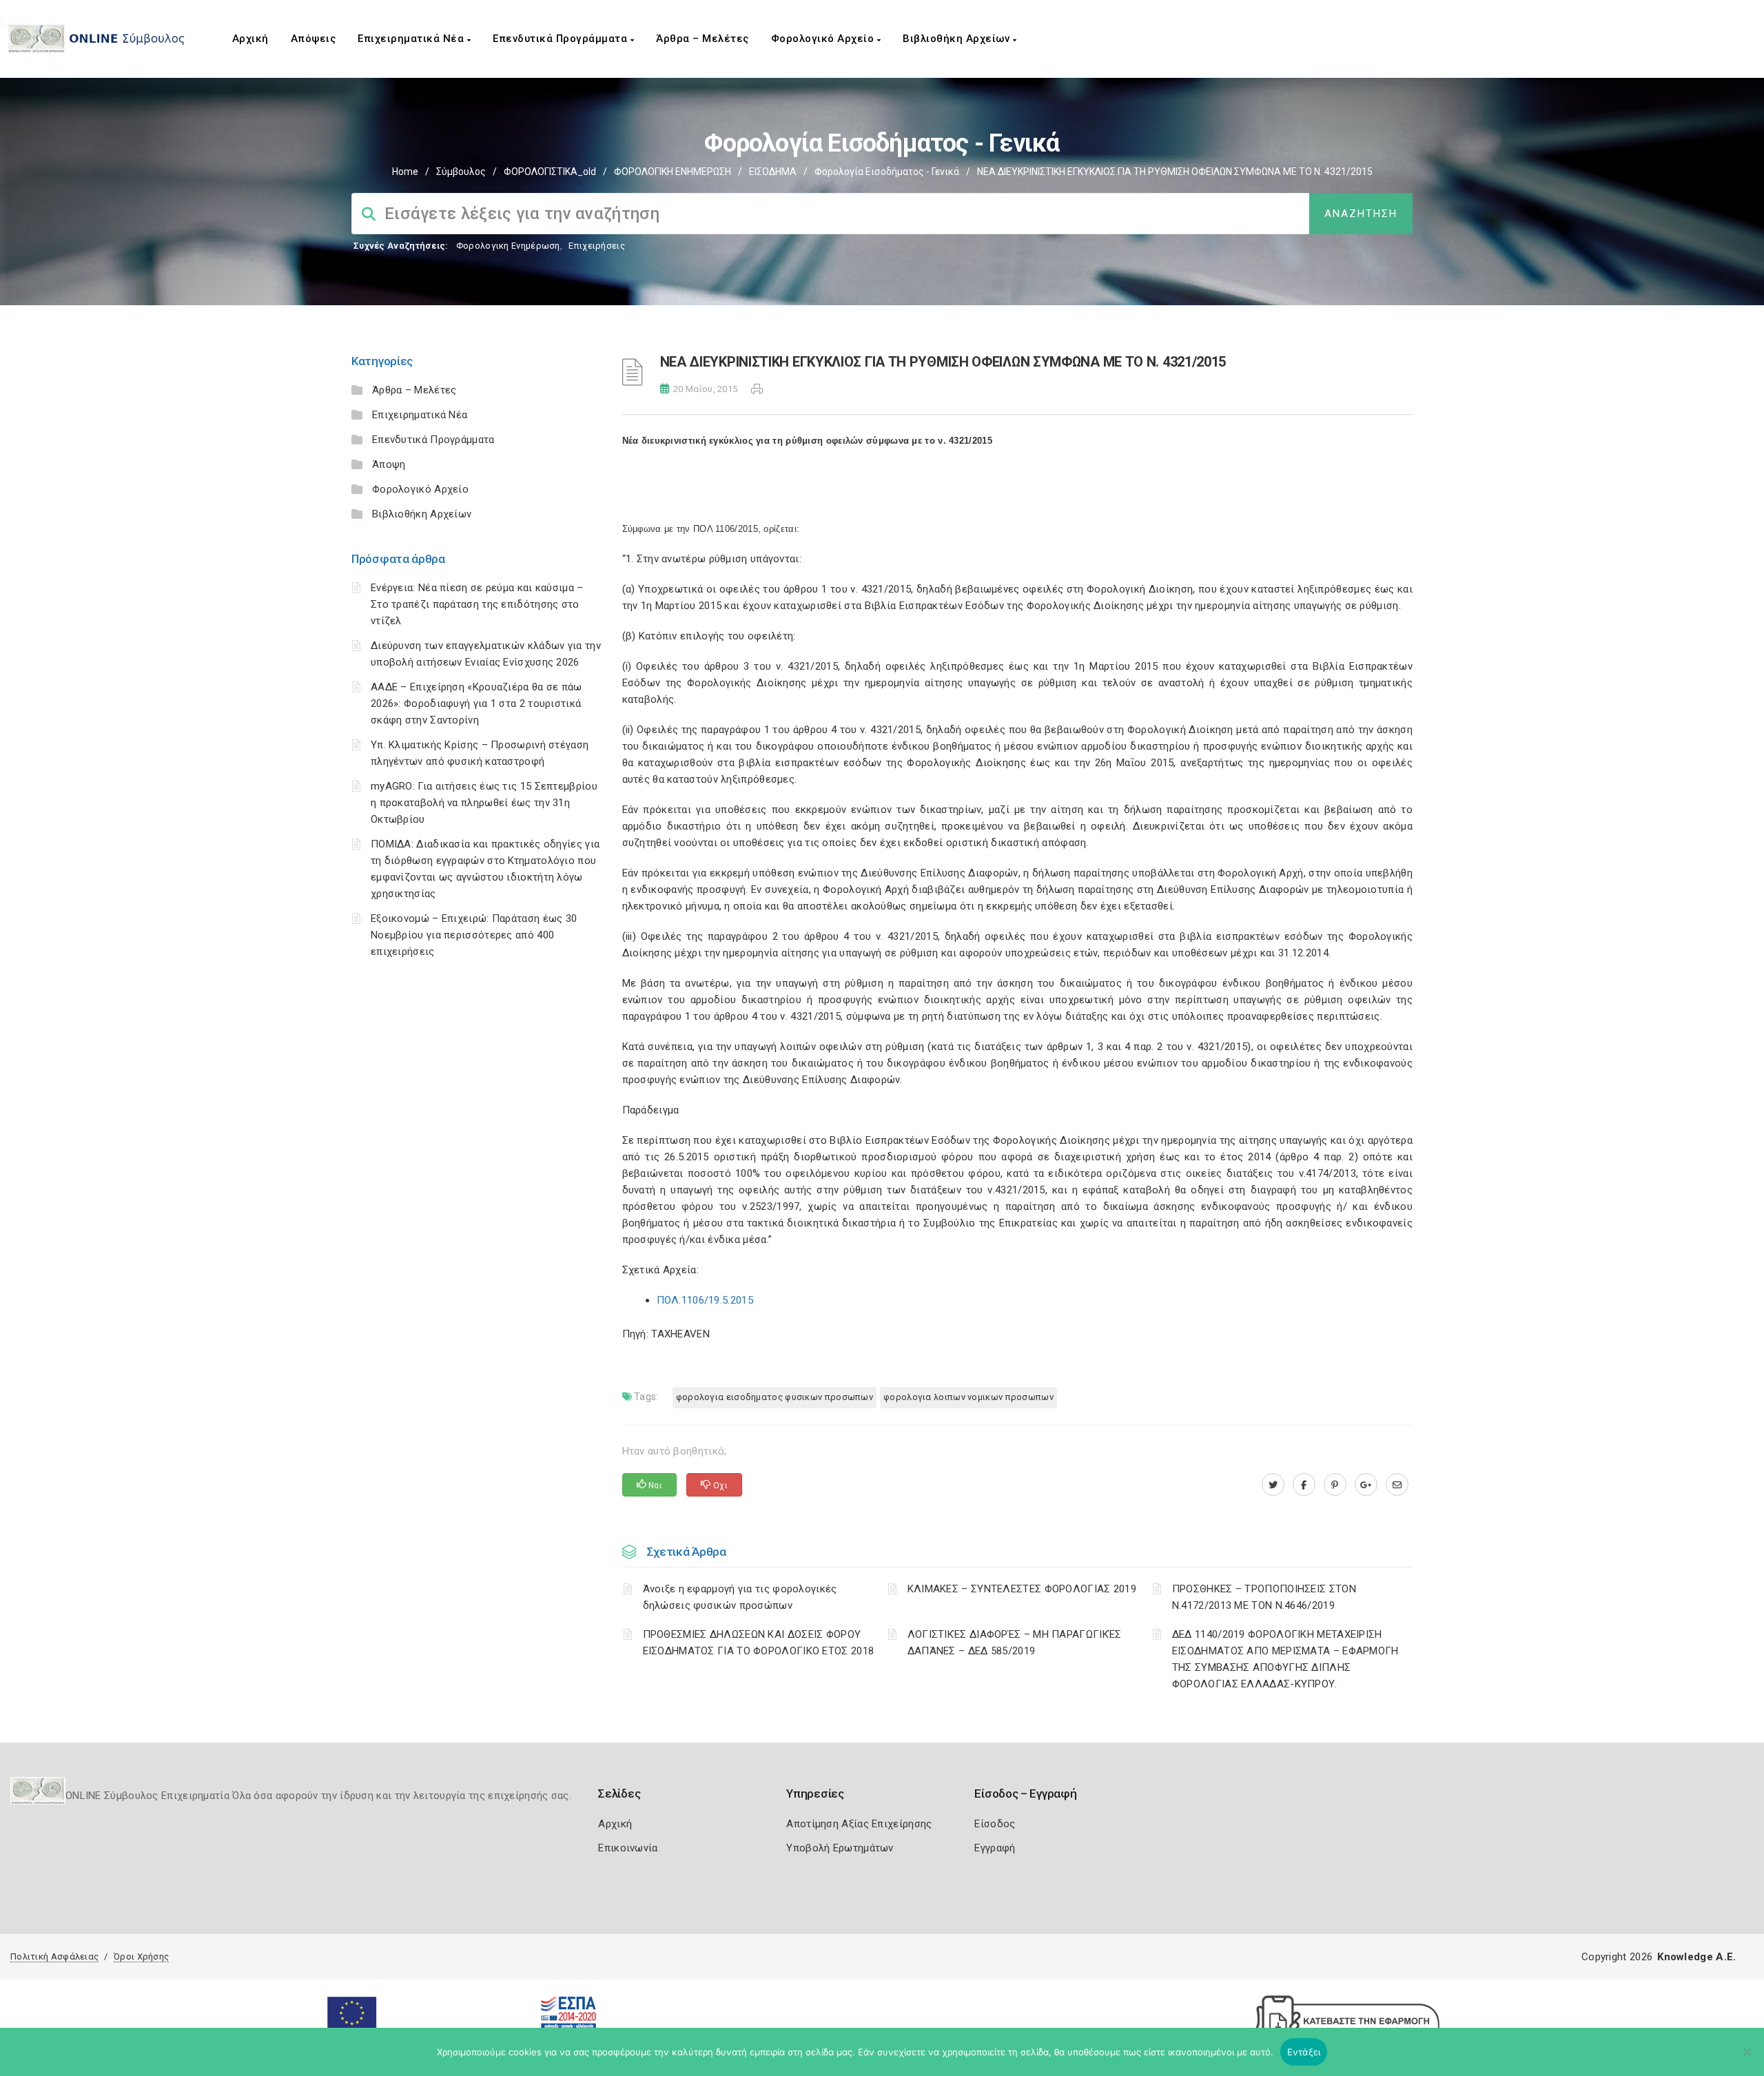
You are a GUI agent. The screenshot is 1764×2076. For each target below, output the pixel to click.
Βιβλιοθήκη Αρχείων (958, 39)
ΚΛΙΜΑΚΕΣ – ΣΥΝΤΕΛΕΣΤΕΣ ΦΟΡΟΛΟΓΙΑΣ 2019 (1022, 1589)
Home (405, 172)
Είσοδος (995, 1824)
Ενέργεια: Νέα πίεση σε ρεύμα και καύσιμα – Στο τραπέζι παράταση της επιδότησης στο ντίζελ (477, 604)
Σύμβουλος (461, 172)
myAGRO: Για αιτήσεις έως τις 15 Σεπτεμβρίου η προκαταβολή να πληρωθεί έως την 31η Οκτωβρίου (484, 803)
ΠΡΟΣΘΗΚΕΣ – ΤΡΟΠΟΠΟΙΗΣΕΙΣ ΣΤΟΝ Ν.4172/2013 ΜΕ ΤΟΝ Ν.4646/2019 (1264, 1597)
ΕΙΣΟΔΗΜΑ (773, 172)
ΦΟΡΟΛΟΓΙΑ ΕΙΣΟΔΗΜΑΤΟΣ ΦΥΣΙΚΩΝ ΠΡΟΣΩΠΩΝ (775, 1397)
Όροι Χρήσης (141, 1956)
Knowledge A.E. (1696, 1957)
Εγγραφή (995, 1848)
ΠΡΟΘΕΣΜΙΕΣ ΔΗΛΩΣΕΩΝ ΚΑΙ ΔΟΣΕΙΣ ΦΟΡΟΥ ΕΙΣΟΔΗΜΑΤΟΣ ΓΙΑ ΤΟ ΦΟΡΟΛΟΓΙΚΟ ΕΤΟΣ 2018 (759, 1643)
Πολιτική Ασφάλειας (54, 1956)
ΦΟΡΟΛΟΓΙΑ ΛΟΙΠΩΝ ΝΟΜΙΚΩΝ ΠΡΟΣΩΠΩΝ (968, 1397)
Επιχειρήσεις (597, 246)
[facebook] (1304, 1485)
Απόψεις (314, 39)
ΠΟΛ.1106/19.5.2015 (705, 1300)
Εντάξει (1304, 2052)
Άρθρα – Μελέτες (702, 39)
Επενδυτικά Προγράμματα (562, 39)
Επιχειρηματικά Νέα (412, 39)
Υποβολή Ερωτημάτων (840, 1848)
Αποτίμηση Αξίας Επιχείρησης (859, 1824)
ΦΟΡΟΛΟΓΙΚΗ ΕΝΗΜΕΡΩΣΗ (673, 172)
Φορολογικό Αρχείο (824, 39)
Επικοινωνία (628, 1848)
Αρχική (250, 39)
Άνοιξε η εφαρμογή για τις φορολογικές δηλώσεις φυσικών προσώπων (740, 1597)
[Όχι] (1747, 2059)
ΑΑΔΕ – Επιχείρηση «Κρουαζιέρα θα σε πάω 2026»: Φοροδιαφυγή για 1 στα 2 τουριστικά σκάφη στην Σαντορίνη (476, 703)
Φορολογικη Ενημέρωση (508, 246)
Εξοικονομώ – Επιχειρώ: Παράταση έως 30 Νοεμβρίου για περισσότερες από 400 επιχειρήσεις (474, 935)
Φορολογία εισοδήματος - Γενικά (887, 172)
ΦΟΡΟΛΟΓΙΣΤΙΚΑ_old (550, 172)
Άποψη (389, 464)
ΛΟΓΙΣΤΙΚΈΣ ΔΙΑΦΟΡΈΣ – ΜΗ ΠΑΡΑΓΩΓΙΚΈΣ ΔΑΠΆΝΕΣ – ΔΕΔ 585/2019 (1015, 1643)
